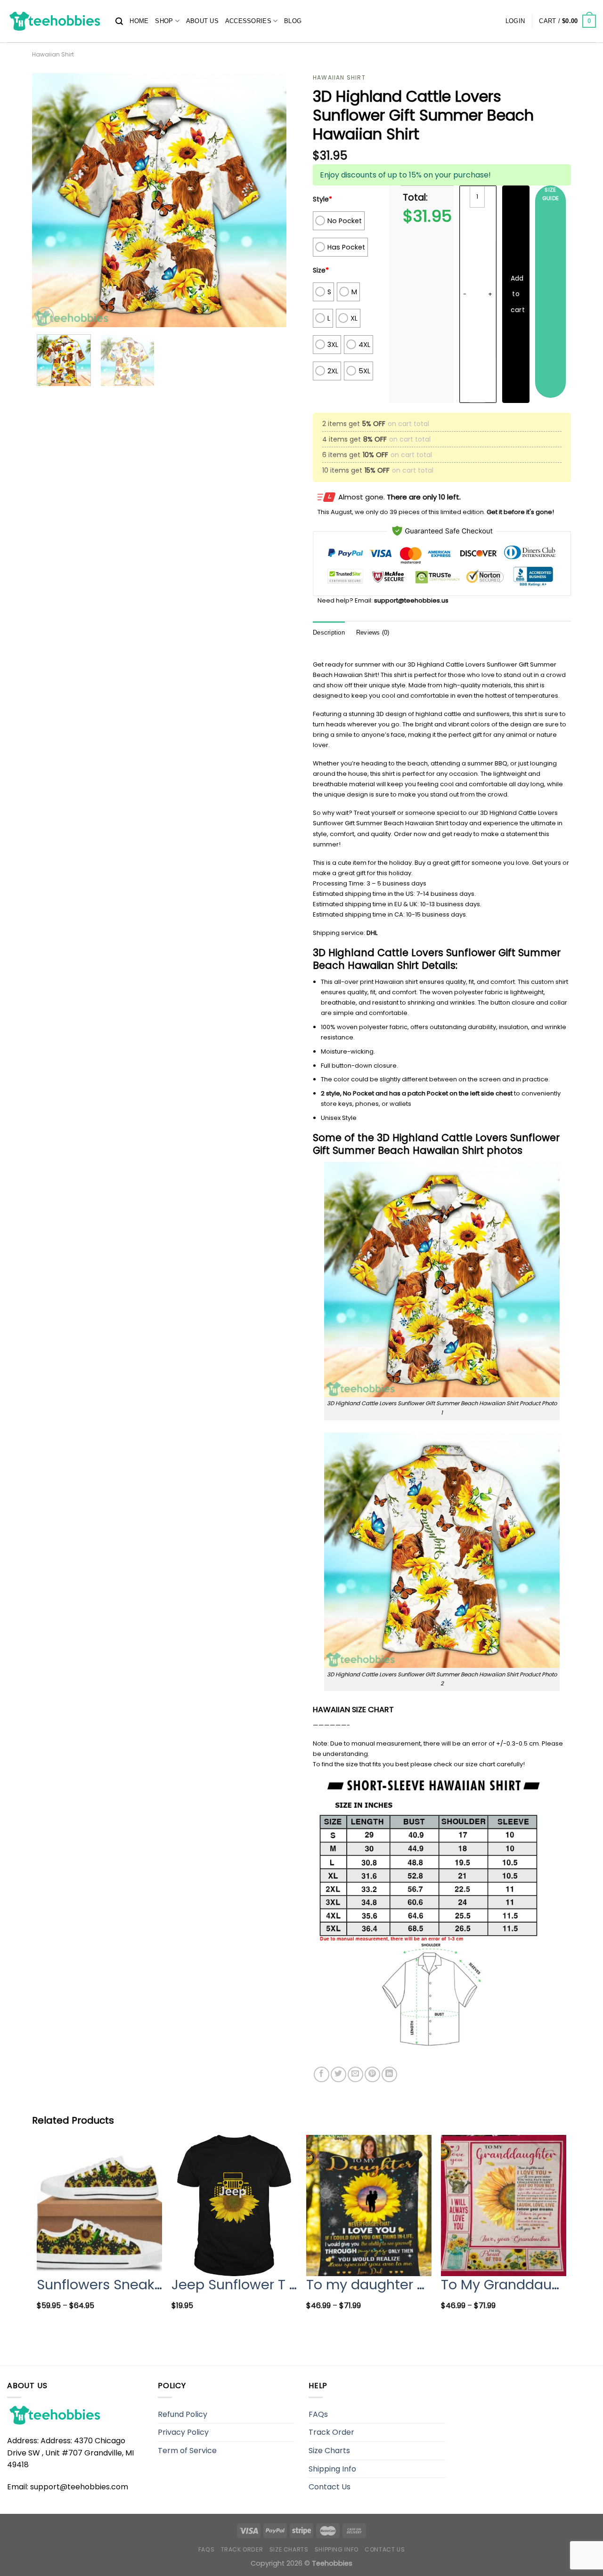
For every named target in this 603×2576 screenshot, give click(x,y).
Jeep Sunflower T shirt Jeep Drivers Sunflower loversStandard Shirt (234, 2285)
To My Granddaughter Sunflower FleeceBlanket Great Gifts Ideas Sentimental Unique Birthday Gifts (504, 2285)
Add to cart (518, 294)
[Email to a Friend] (355, 2074)
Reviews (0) (373, 632)
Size (321, 270)
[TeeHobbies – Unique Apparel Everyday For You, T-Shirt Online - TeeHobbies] (54, 21)
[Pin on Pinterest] (372, 2074)
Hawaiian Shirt (53, 54)
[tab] (329, 633)
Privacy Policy (183, 2432)
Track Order (331, 2432)
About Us (202, 21)
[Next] (269, 200)
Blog (293, 21)
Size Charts (329, 2451)
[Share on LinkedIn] (389, 2074)
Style (322, 199)
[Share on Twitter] (338, 2074)
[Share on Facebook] (322, 2074)
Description (329, 632)
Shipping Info (332, 2469)
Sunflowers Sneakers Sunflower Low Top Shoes (99, 2285)
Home (139, 21)
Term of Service (187, 2451)
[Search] (119, 21)
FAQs (318, 2414)
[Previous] (49, 200)
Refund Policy (183, 2414)
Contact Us (330, 2487)
